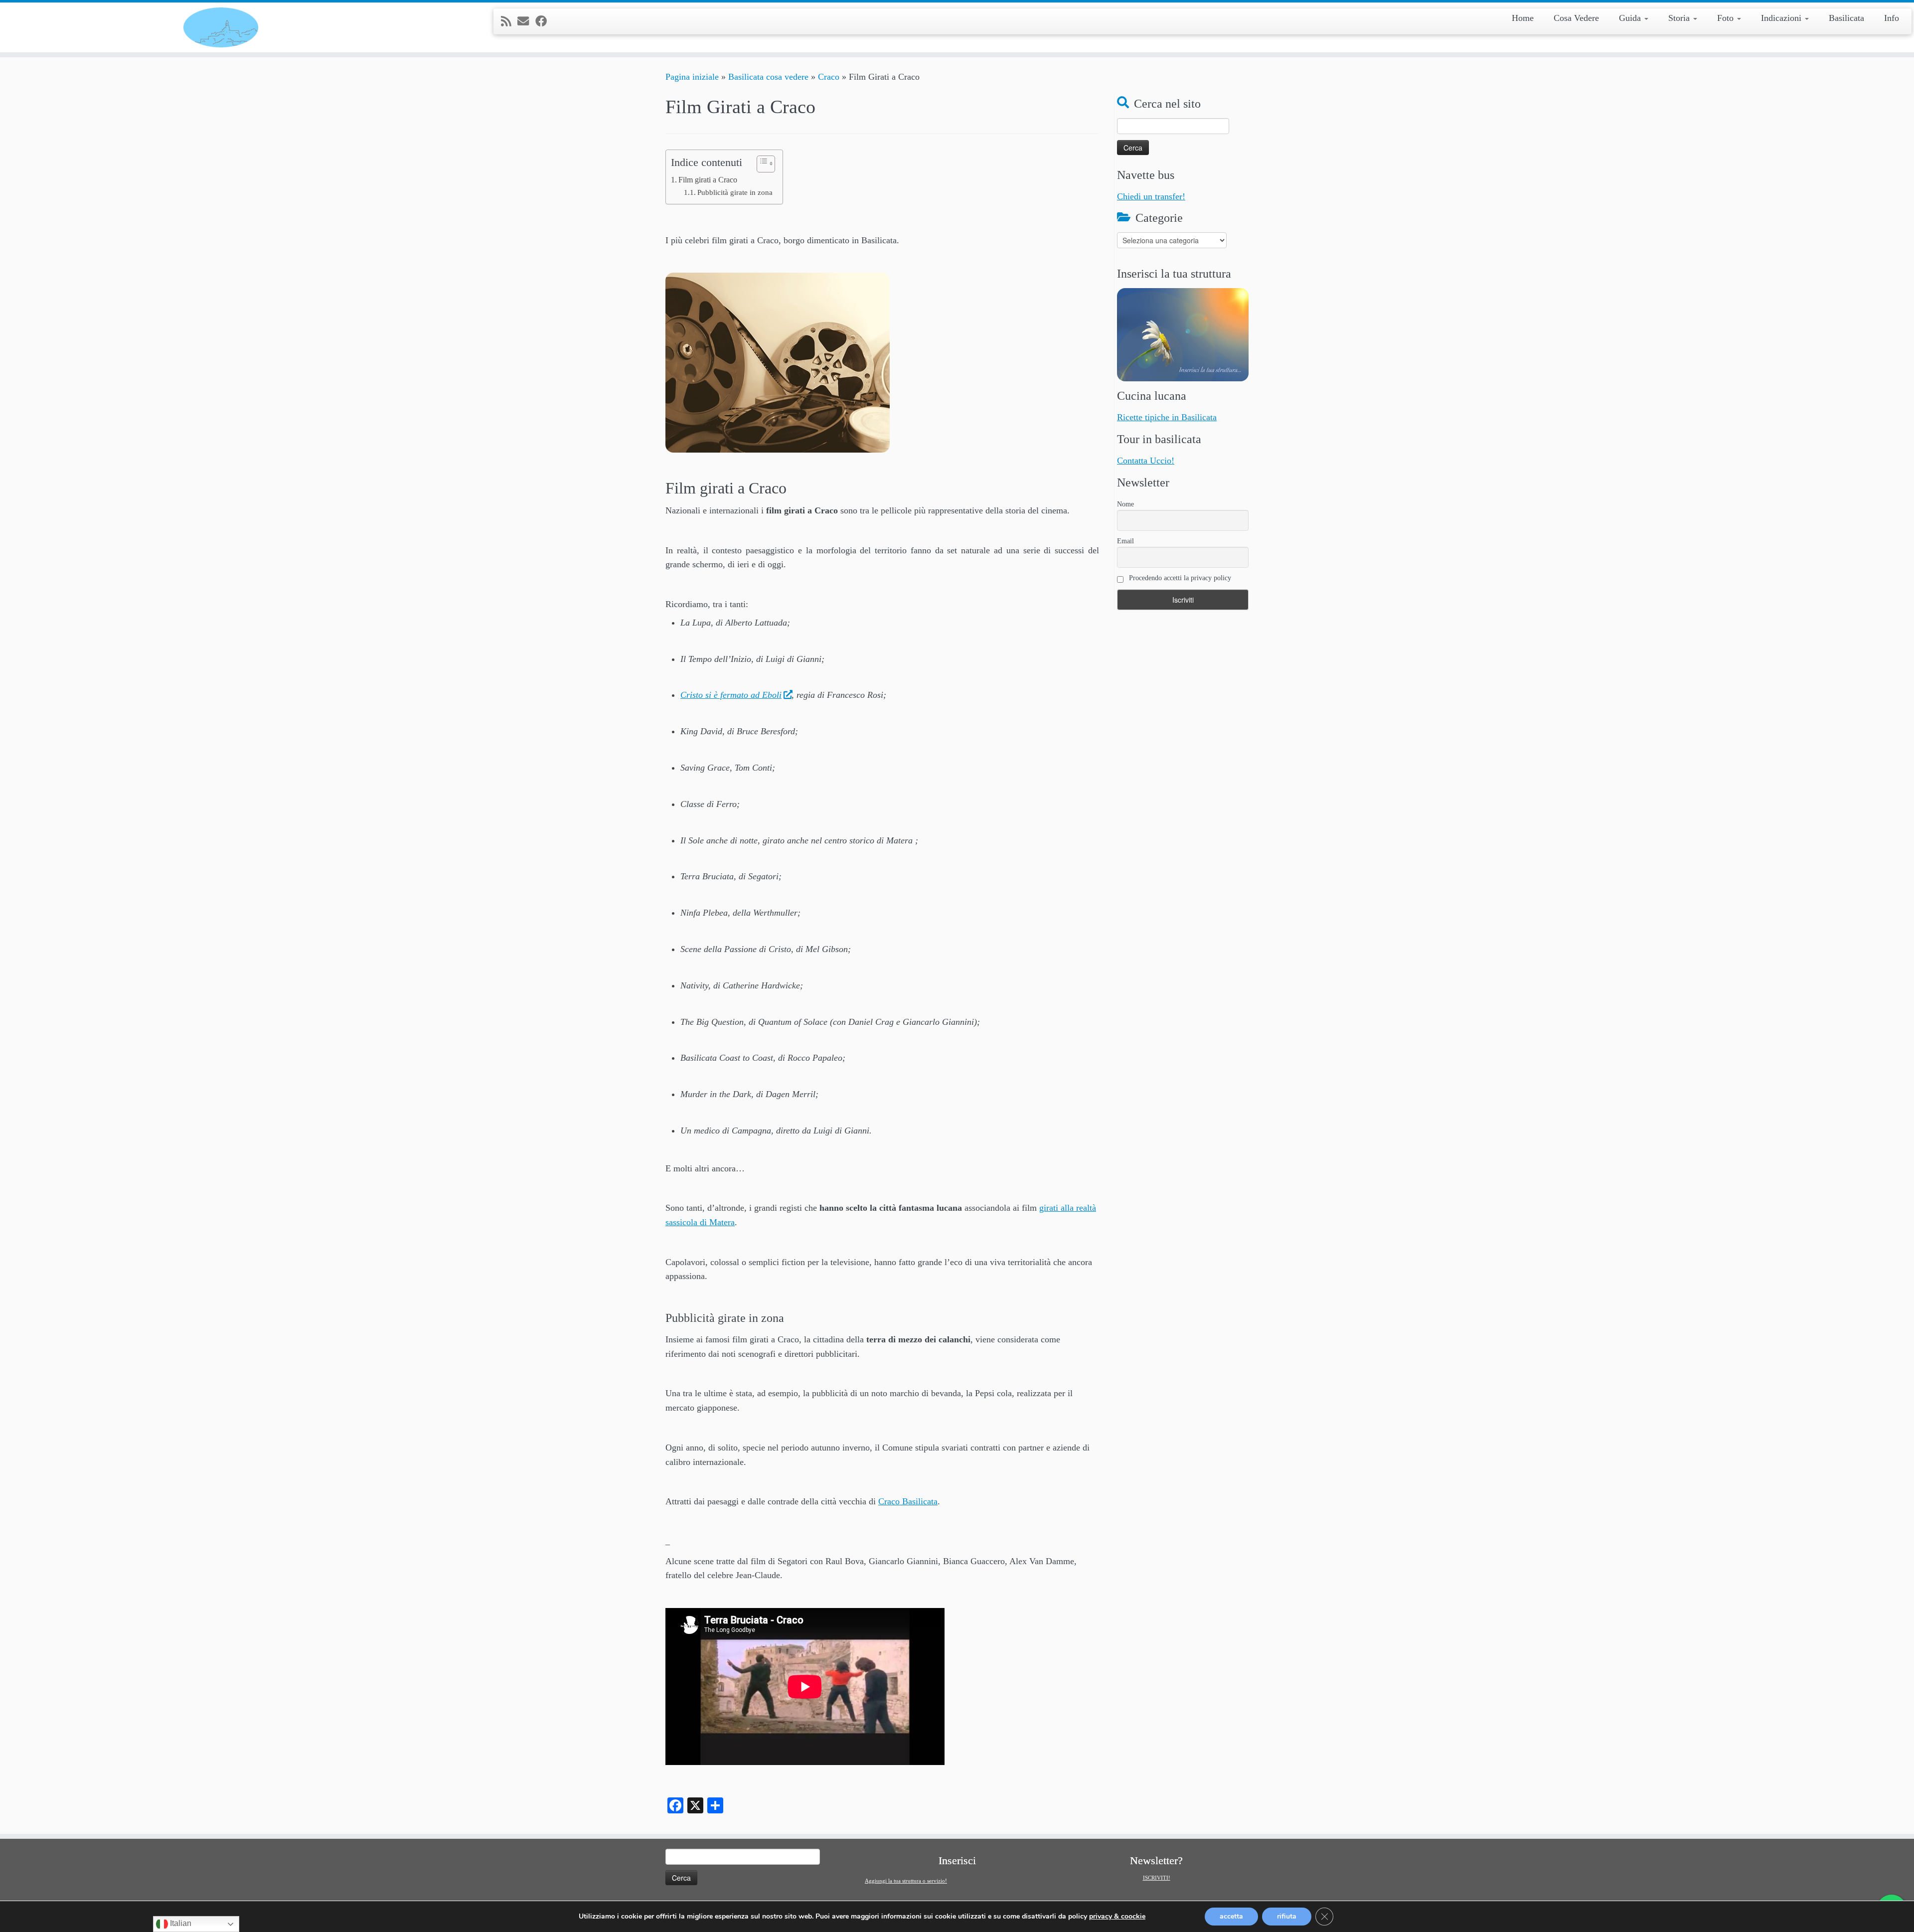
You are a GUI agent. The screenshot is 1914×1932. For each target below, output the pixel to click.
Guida (1631, 18)
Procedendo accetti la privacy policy (1179, 578)
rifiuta (1287, 1916)
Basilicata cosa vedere (768, 77)
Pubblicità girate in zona (735, 192)
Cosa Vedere (1576, 18)
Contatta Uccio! (1146, 461)
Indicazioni (1782, 18)
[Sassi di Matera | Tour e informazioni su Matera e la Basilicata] (221, 27)
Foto (1727, 18)
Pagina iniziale (692, 77)
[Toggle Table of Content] (761, 164)
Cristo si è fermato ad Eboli (731, 695)
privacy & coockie (1117, 1917)
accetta (1231, 1916)
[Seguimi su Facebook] (544, 21)
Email (1125, 541)
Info (1892, 18)
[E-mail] (526, 21)
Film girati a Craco (708, 180)
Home (1523, 18)
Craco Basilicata (908, 1501)
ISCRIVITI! (1157, 1878)
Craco (829, 77)
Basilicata (1846, 18)
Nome (1125, 504)
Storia (1680, 18)
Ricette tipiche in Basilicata (1167, 417)
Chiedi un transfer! (1151, 196)
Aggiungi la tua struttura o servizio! (906, 1881)
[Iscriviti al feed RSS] (509, 21)
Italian (180, 1923)
